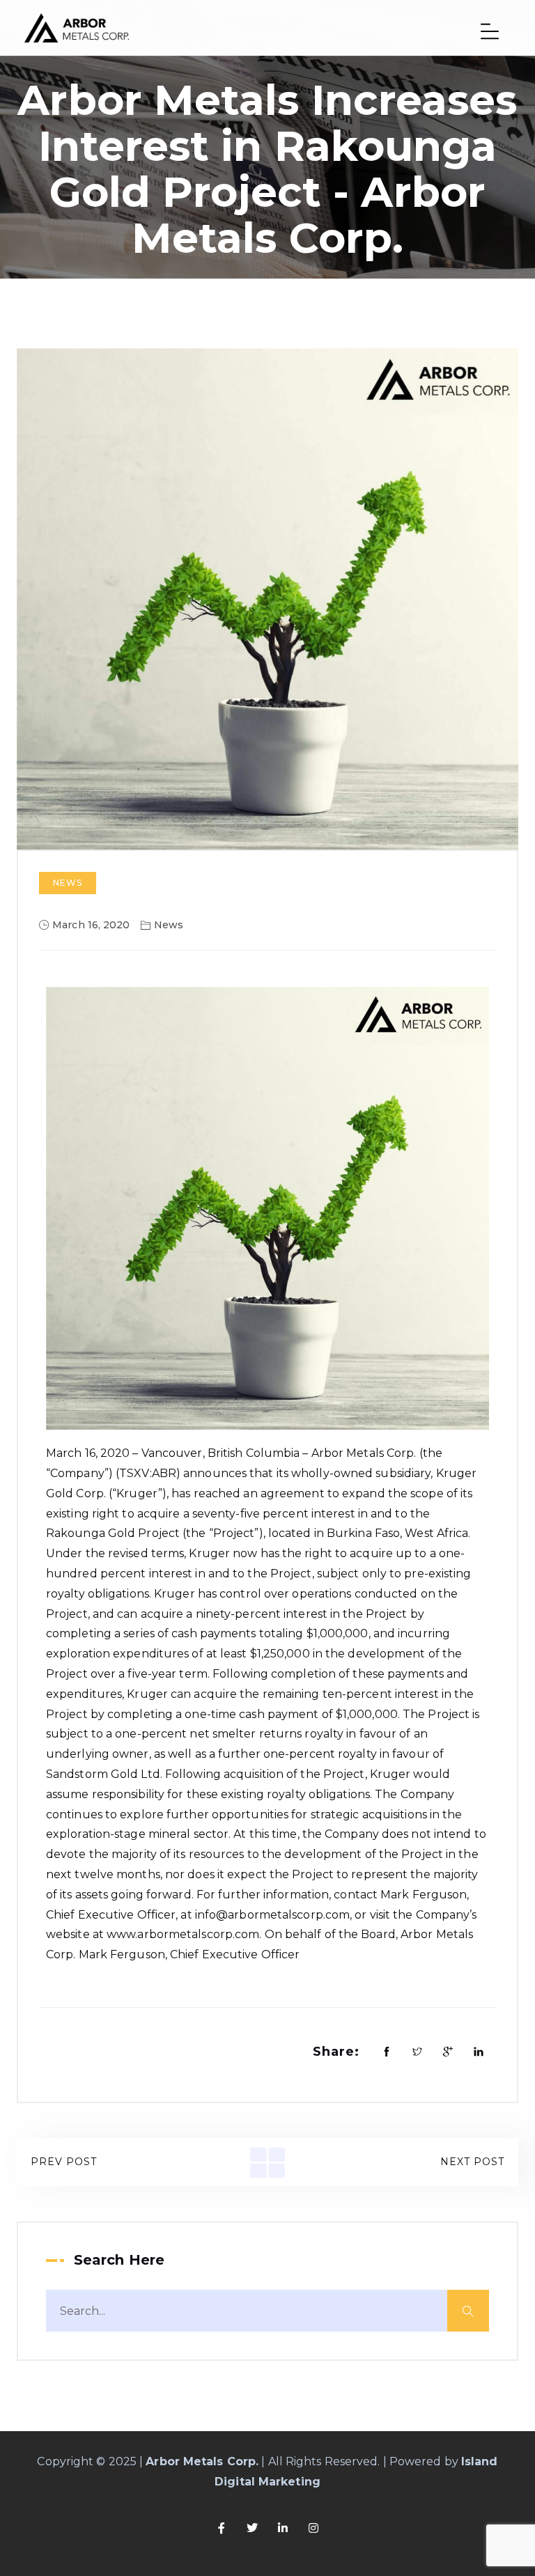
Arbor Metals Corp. (202, 2461)
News (68, 883)
